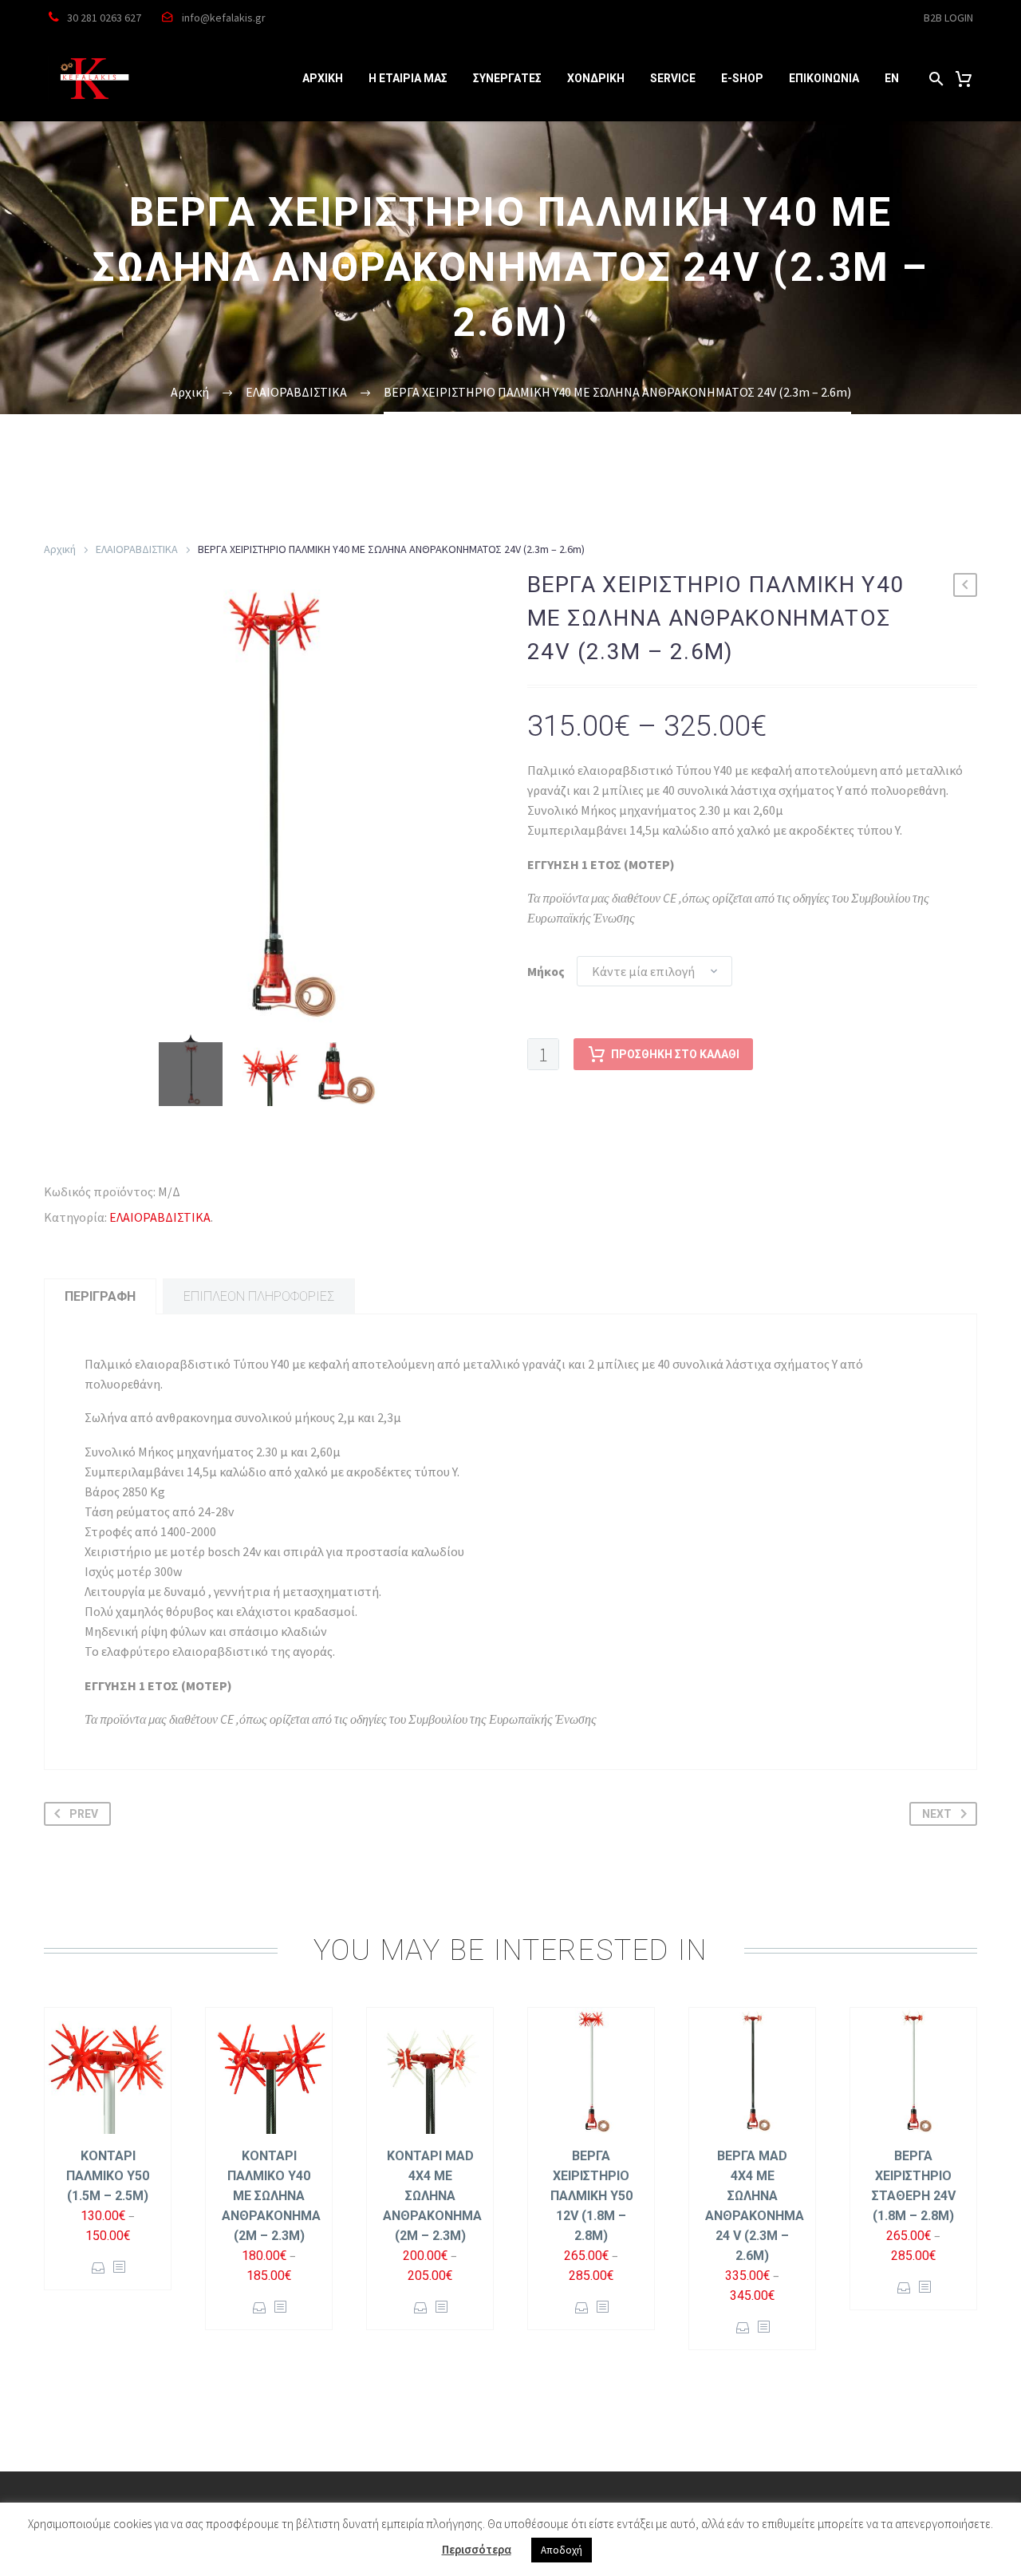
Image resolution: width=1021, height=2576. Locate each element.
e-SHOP (742, 78)
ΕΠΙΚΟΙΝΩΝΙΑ (824, 78)
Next (937, 1814)
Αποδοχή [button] (562, 2550)
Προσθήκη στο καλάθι (675, 1054)
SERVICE (673, 78)
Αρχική (60, 549)
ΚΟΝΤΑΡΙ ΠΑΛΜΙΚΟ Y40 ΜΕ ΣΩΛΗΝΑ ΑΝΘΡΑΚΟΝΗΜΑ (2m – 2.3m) (271, 2196)
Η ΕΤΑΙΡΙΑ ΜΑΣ (408, 78)
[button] (936, 79)
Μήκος (546, 971)
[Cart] (964, 79)
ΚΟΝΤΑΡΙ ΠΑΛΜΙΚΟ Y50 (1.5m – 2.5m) (108, 2176)
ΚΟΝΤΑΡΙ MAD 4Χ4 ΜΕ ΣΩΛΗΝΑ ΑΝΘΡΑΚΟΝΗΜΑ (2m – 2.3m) (432, 2196)
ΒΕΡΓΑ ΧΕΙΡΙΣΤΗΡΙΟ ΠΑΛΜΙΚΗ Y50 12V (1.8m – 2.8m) (591, 2196)
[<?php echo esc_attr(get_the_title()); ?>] (119, 2268)
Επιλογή (99, 2268)
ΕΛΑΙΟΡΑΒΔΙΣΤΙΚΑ (137, 549)
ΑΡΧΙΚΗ (323, 78)
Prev (84, 1814)
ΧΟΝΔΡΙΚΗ (596, 78)
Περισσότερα (477, 2549)
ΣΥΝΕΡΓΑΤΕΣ (507, 78)
